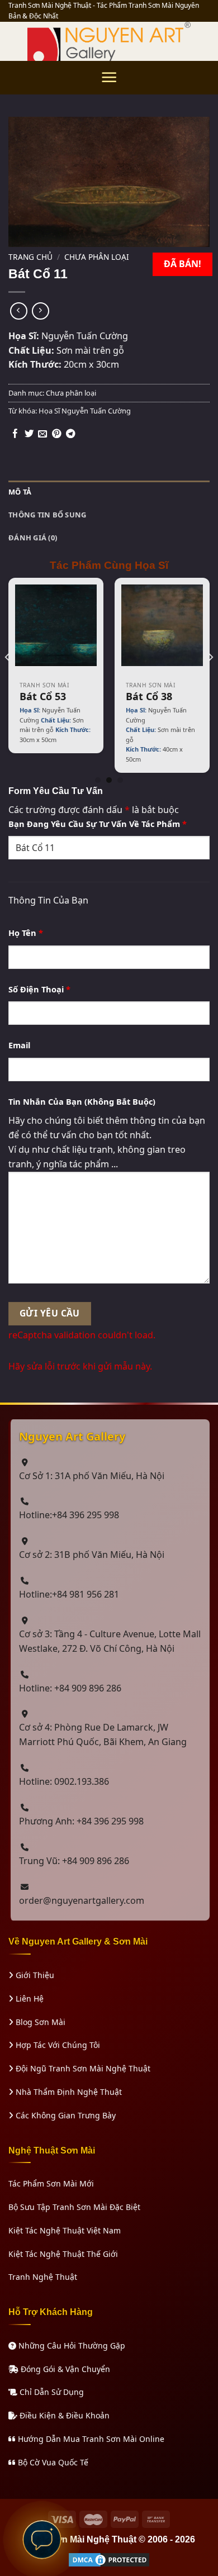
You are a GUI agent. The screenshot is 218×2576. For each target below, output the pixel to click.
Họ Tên (26, 933)
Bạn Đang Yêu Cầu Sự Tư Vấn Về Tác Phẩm (98, 824)
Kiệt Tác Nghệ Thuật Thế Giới (63, 2254)
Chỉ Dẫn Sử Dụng (51, 2392)
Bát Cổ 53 (43, 697)
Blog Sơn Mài (39, 2022)
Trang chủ (30, 257)
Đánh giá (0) (33, 538)
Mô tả (20, 492)
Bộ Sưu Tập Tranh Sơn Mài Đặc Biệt (74, 2207)
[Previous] (8, 680)
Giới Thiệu (34, 1975)
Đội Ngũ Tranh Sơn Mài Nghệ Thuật (82, 2068)
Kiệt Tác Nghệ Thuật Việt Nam (65, 2230)
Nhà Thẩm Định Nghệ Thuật (68, 2092)
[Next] (210, 680)
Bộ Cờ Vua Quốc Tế (52, 2462)
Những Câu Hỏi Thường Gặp (71, 2346)
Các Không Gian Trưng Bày (65, 2115)
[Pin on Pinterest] (56, 434)
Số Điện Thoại (39, 989)
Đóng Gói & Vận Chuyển (64, 2369)
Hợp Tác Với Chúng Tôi (57, 2045)
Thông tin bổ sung (47, 515)
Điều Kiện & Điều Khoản (63, 2415)
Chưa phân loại (97, 257)
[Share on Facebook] (15, 434)
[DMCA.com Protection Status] (109, 2558)
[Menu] (109, 77)
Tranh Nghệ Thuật (43, 2277)
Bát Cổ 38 (149, 697)
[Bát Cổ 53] (56, 625)
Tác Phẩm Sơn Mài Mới (51, 2183)
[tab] (109, 492)
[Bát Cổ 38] (162, 625)
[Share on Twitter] (29, 434)
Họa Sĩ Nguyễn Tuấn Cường (85, 411)
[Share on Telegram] (70, 434)
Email (19, 1045)
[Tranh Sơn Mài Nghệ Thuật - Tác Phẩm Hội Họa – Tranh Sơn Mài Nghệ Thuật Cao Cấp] (109, 41)
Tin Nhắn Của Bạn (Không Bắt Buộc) (82, 1101)
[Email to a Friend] (42, 434)
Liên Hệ (29, 1998)
